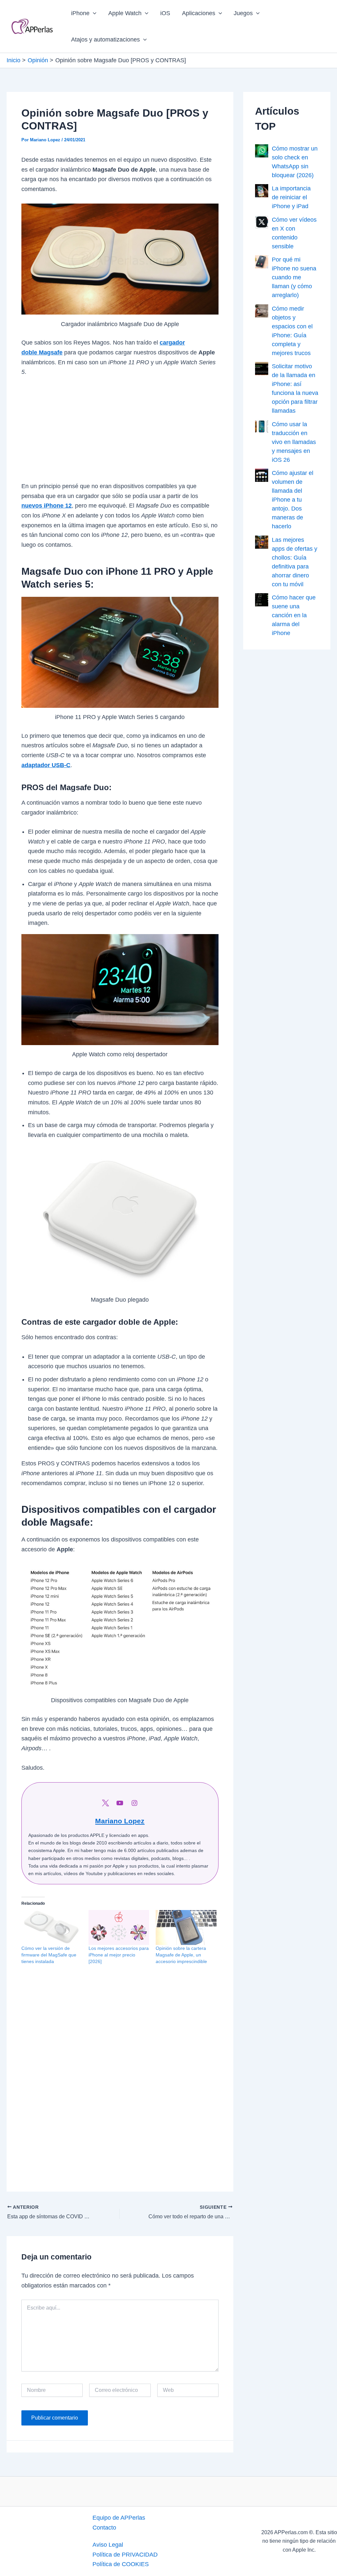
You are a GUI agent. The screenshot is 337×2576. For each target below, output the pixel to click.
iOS (165, 13)
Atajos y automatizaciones (105, 40)
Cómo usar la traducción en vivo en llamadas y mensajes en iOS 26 (294, 442)
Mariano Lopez (120, 1821)
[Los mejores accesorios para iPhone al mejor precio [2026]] (119, 1927)
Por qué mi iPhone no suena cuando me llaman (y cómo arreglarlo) (294, 277)
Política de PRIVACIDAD (125, 2555)
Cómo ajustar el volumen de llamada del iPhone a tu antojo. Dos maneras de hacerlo (293, 500)
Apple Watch (125, 13)
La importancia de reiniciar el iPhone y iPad (291, 197)
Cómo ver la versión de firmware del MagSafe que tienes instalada (49, 1955)
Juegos (243, 13)
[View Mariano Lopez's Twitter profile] (105, 1803)
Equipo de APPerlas (119, 2518)
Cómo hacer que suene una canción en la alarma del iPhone (294, 615)
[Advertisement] (120, 433)
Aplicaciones (199, 13)
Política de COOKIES (121, 2564)
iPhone (80, 13)
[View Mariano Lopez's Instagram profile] (134, 1803)
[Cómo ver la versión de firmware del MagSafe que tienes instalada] (52, 1927)
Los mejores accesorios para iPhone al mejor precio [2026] (119, 1955)
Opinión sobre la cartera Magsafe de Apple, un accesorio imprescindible (181, 1955)
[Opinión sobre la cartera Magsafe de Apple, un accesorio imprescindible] (186, 1927)
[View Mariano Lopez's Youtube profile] (120, 1803)
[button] (93, 13)
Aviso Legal (108, 2545)
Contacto (104, 2528)
